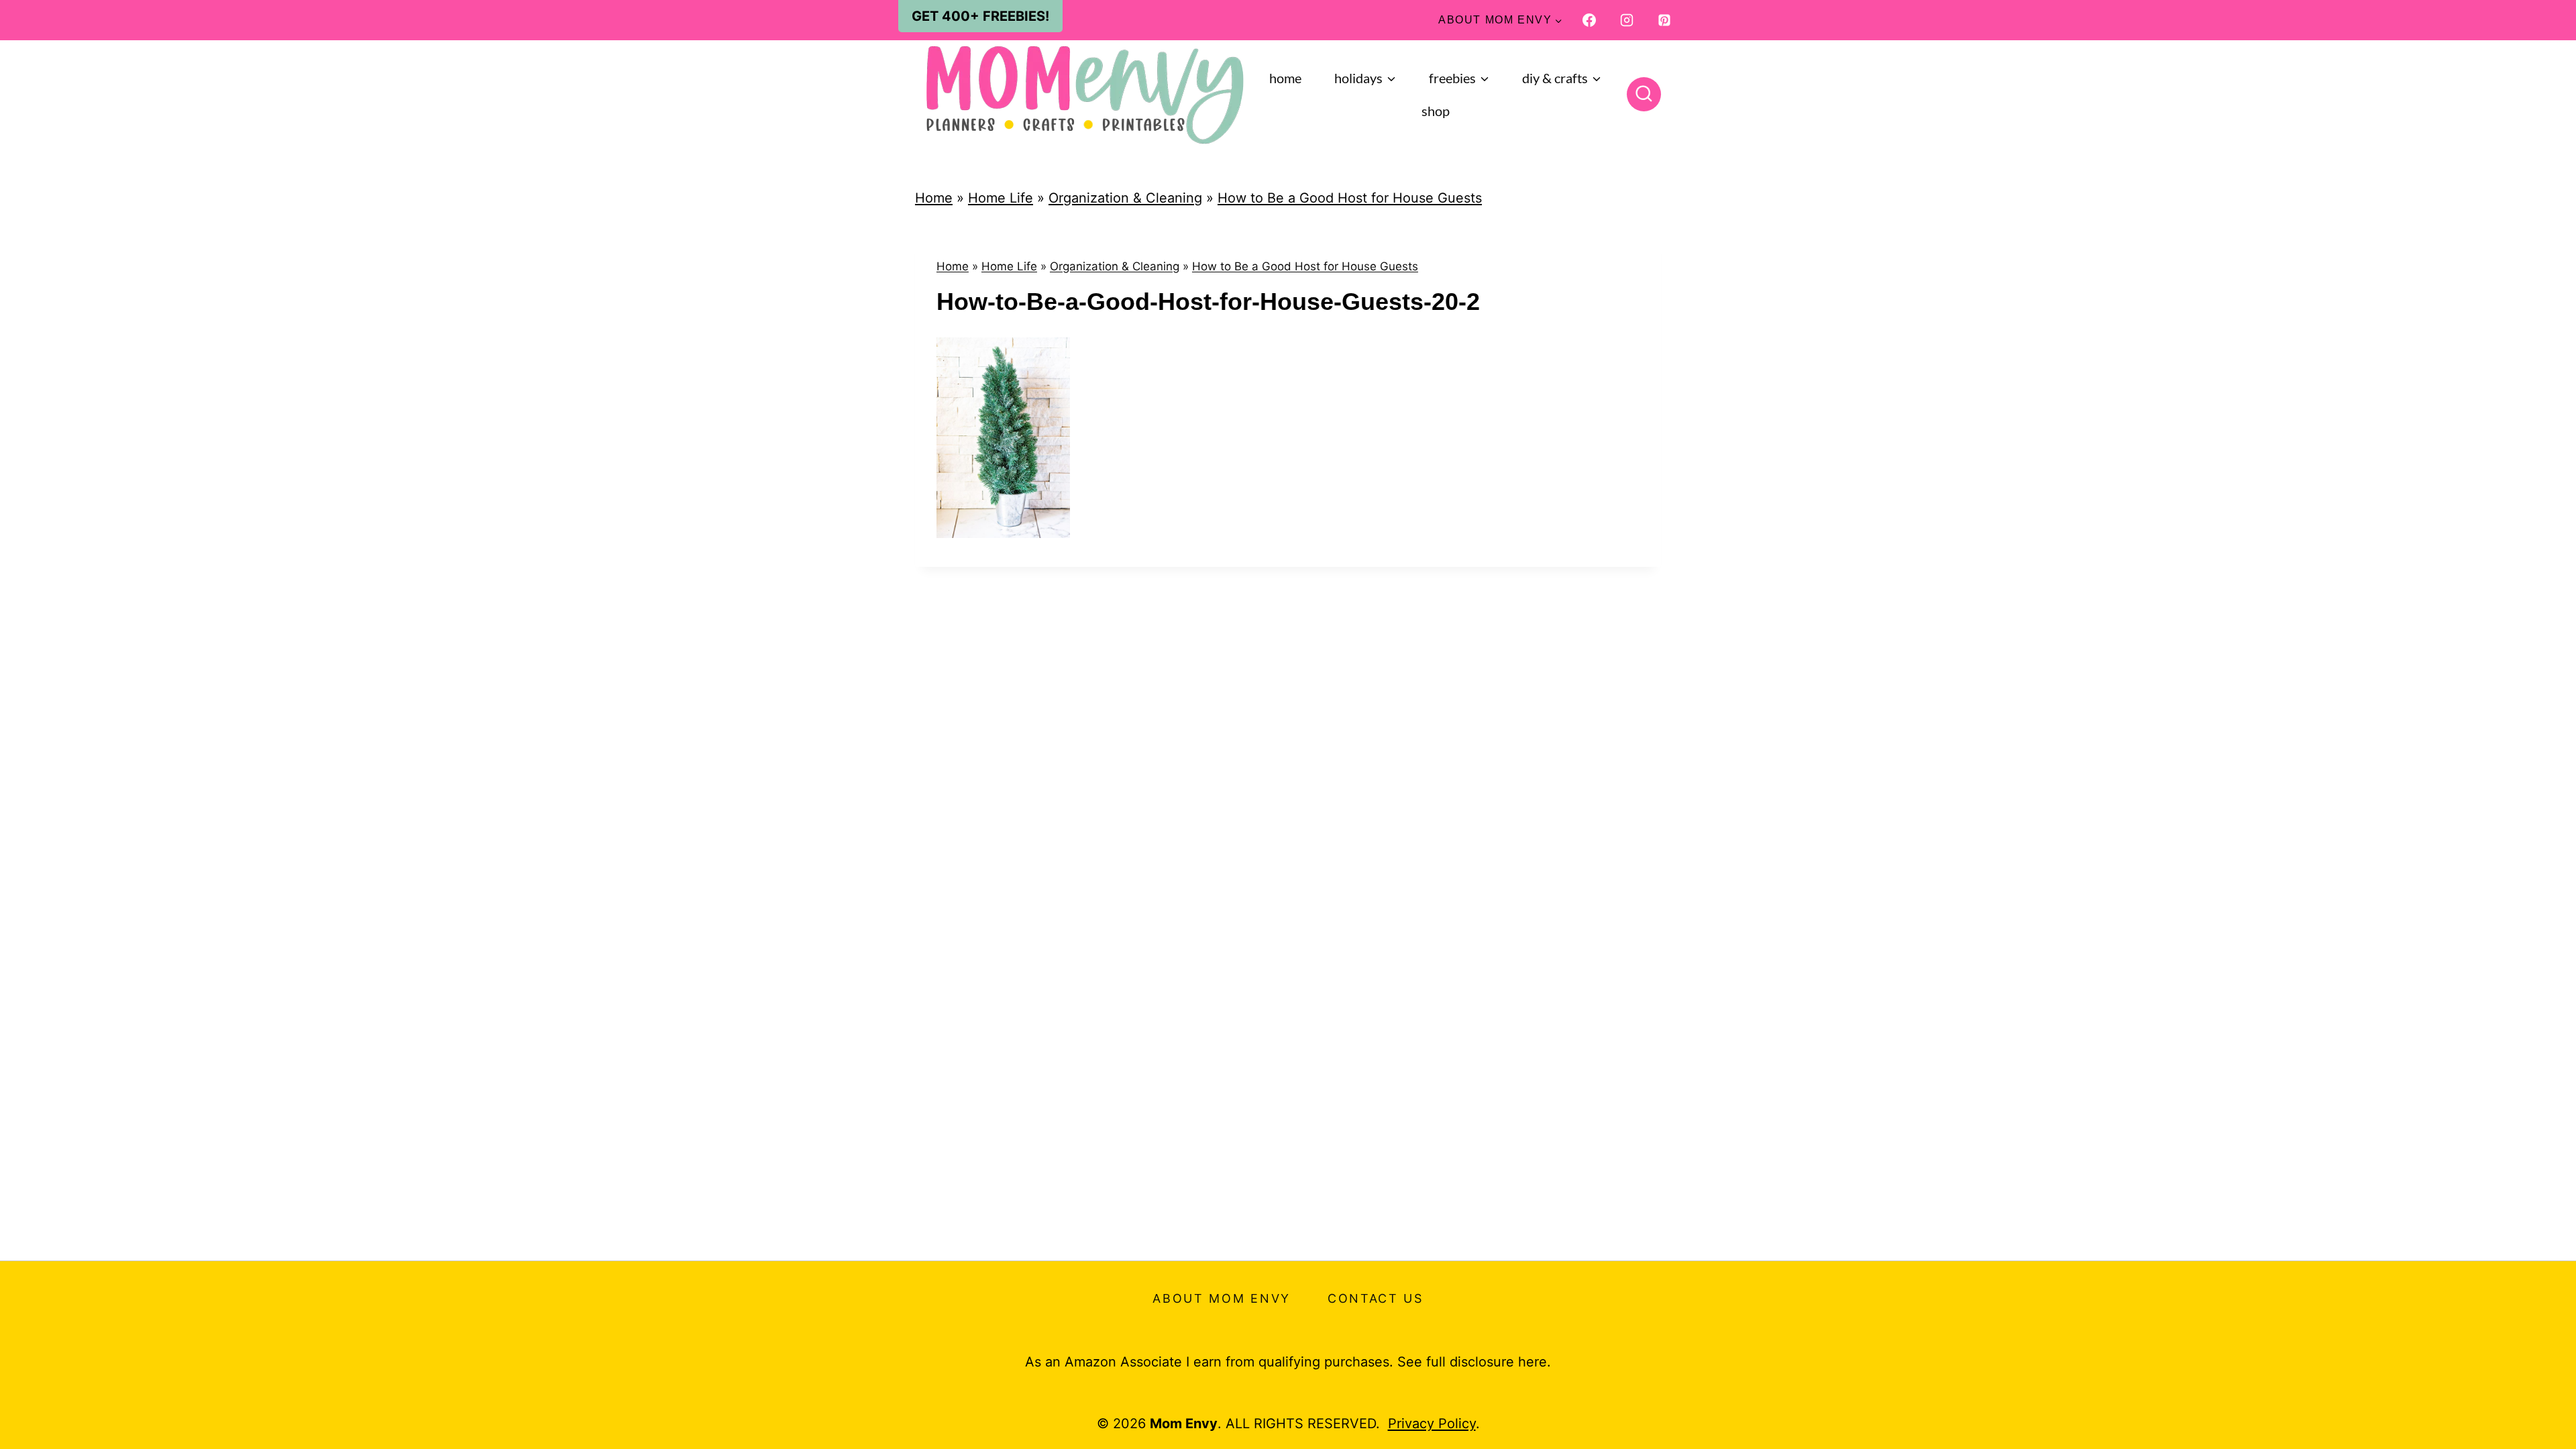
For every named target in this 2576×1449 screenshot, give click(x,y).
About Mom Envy (1222, 1298)
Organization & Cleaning (1125, 198)
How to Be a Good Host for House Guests (1350, 198)
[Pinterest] (1664, 20)
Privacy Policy (1432, 1424)
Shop (1436, 111)
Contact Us (1376, 1298)
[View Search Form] (1644, 94)
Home (1285, 78)
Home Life (1001, 198)
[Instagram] (1627, 20)
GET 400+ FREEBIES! (980, 16)
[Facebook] (1589, 20)
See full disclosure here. (1474, 1362)
